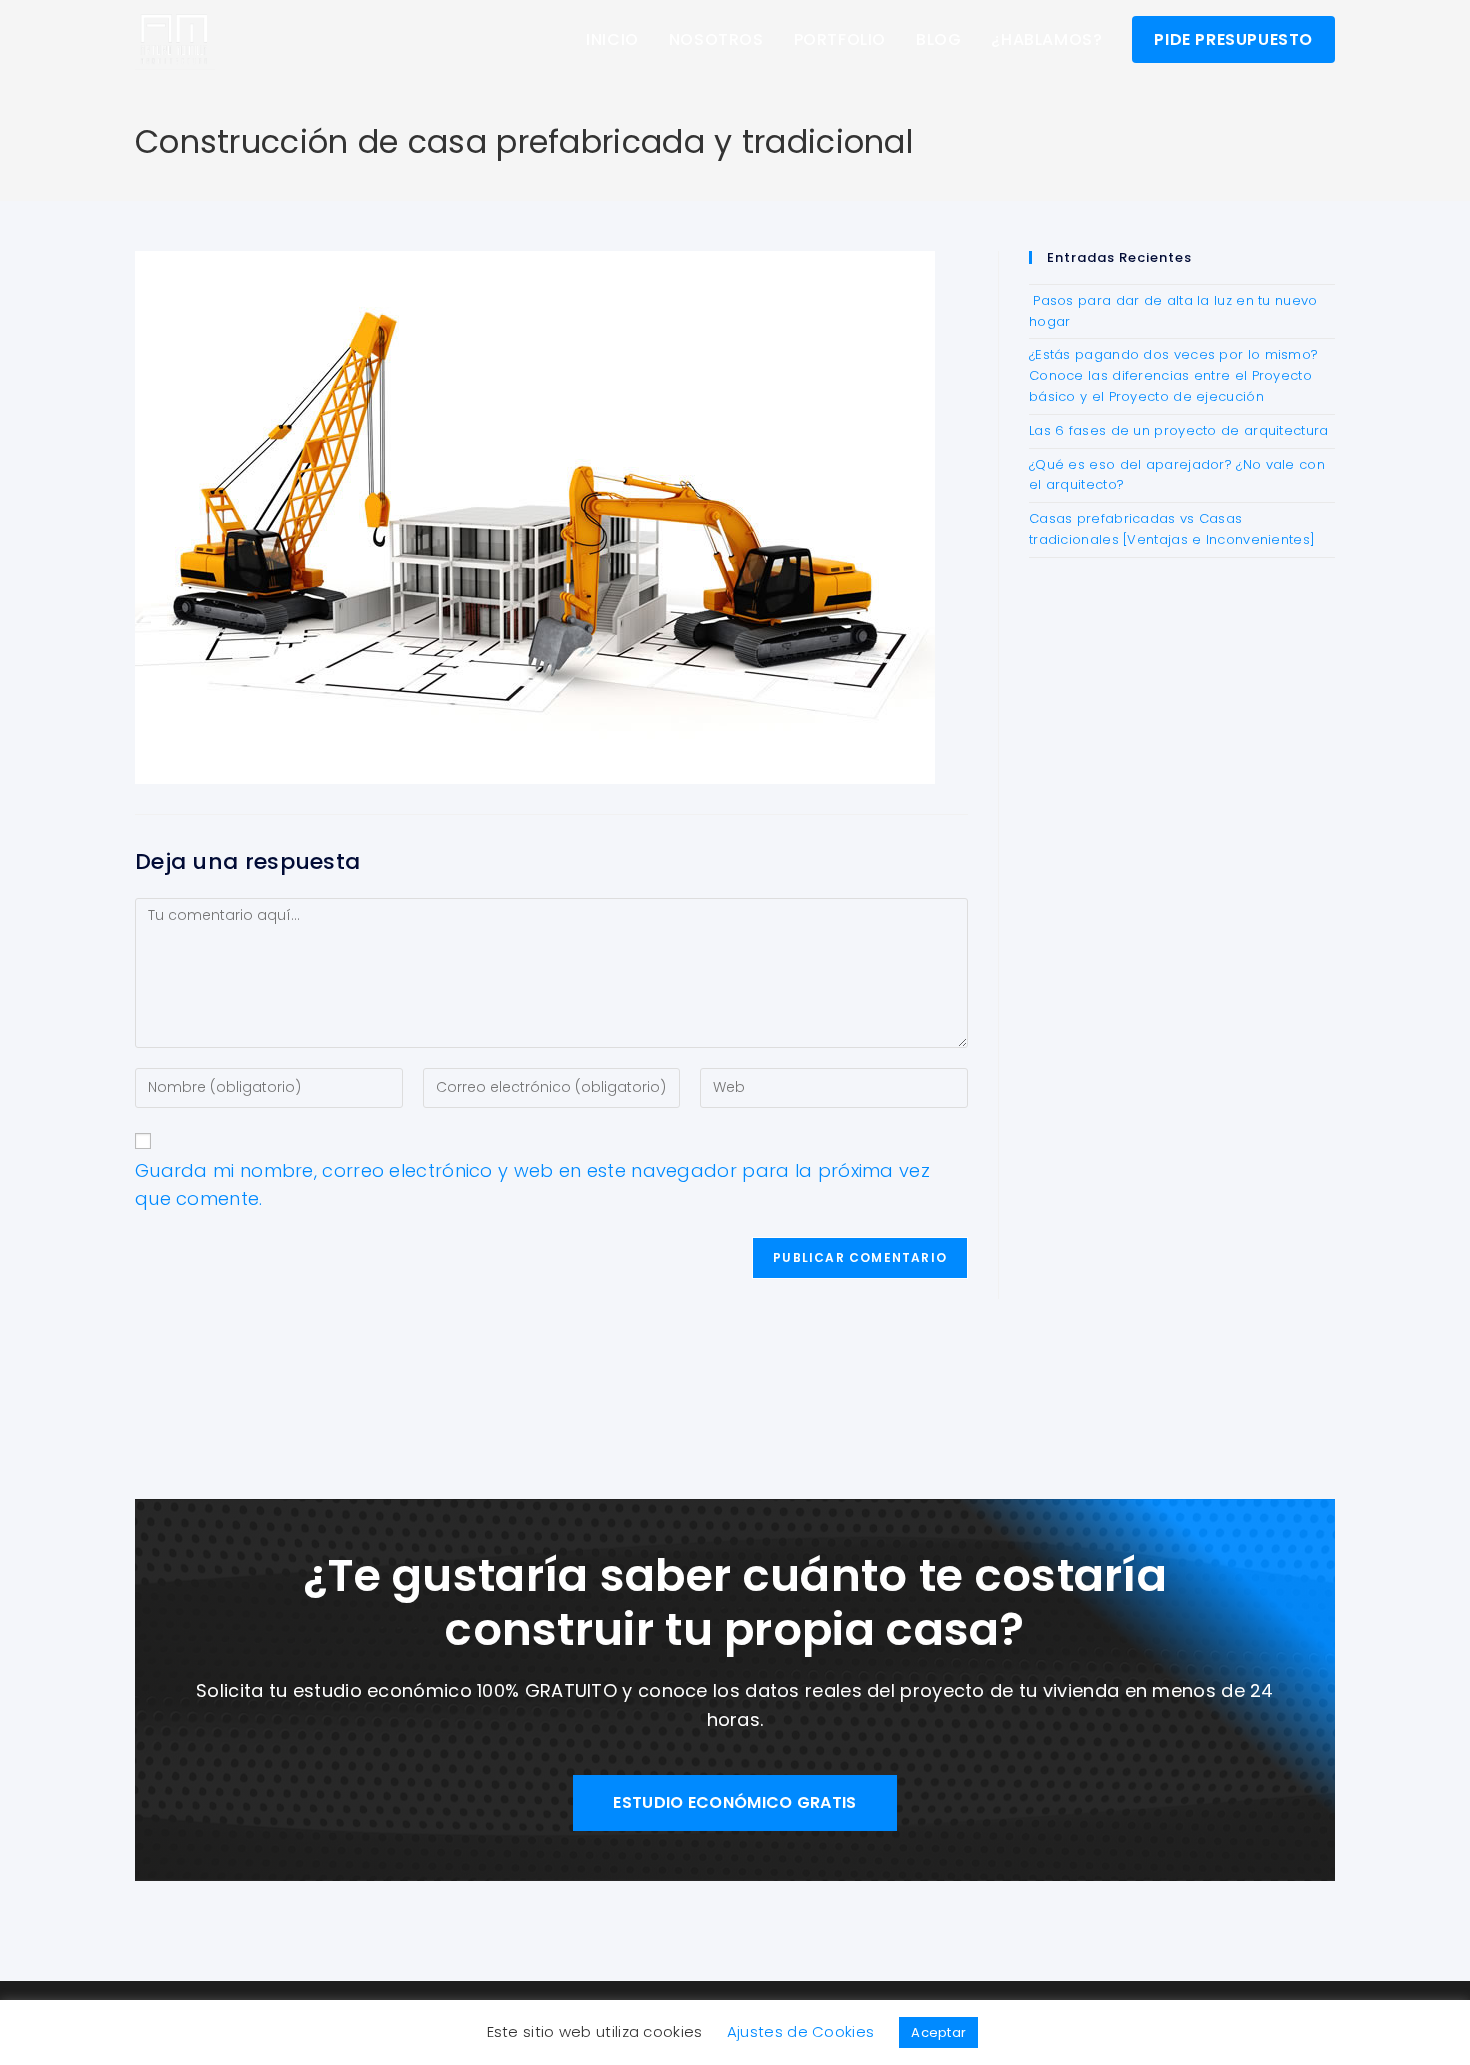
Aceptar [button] (938, 2032)
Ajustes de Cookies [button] (800, 2031)
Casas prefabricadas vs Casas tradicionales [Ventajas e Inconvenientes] (1172, 529)
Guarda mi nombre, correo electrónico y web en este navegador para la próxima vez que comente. (532, 1185)
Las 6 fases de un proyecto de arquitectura (1179, 430)
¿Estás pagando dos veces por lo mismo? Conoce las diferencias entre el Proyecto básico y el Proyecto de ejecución (1173, 375)
